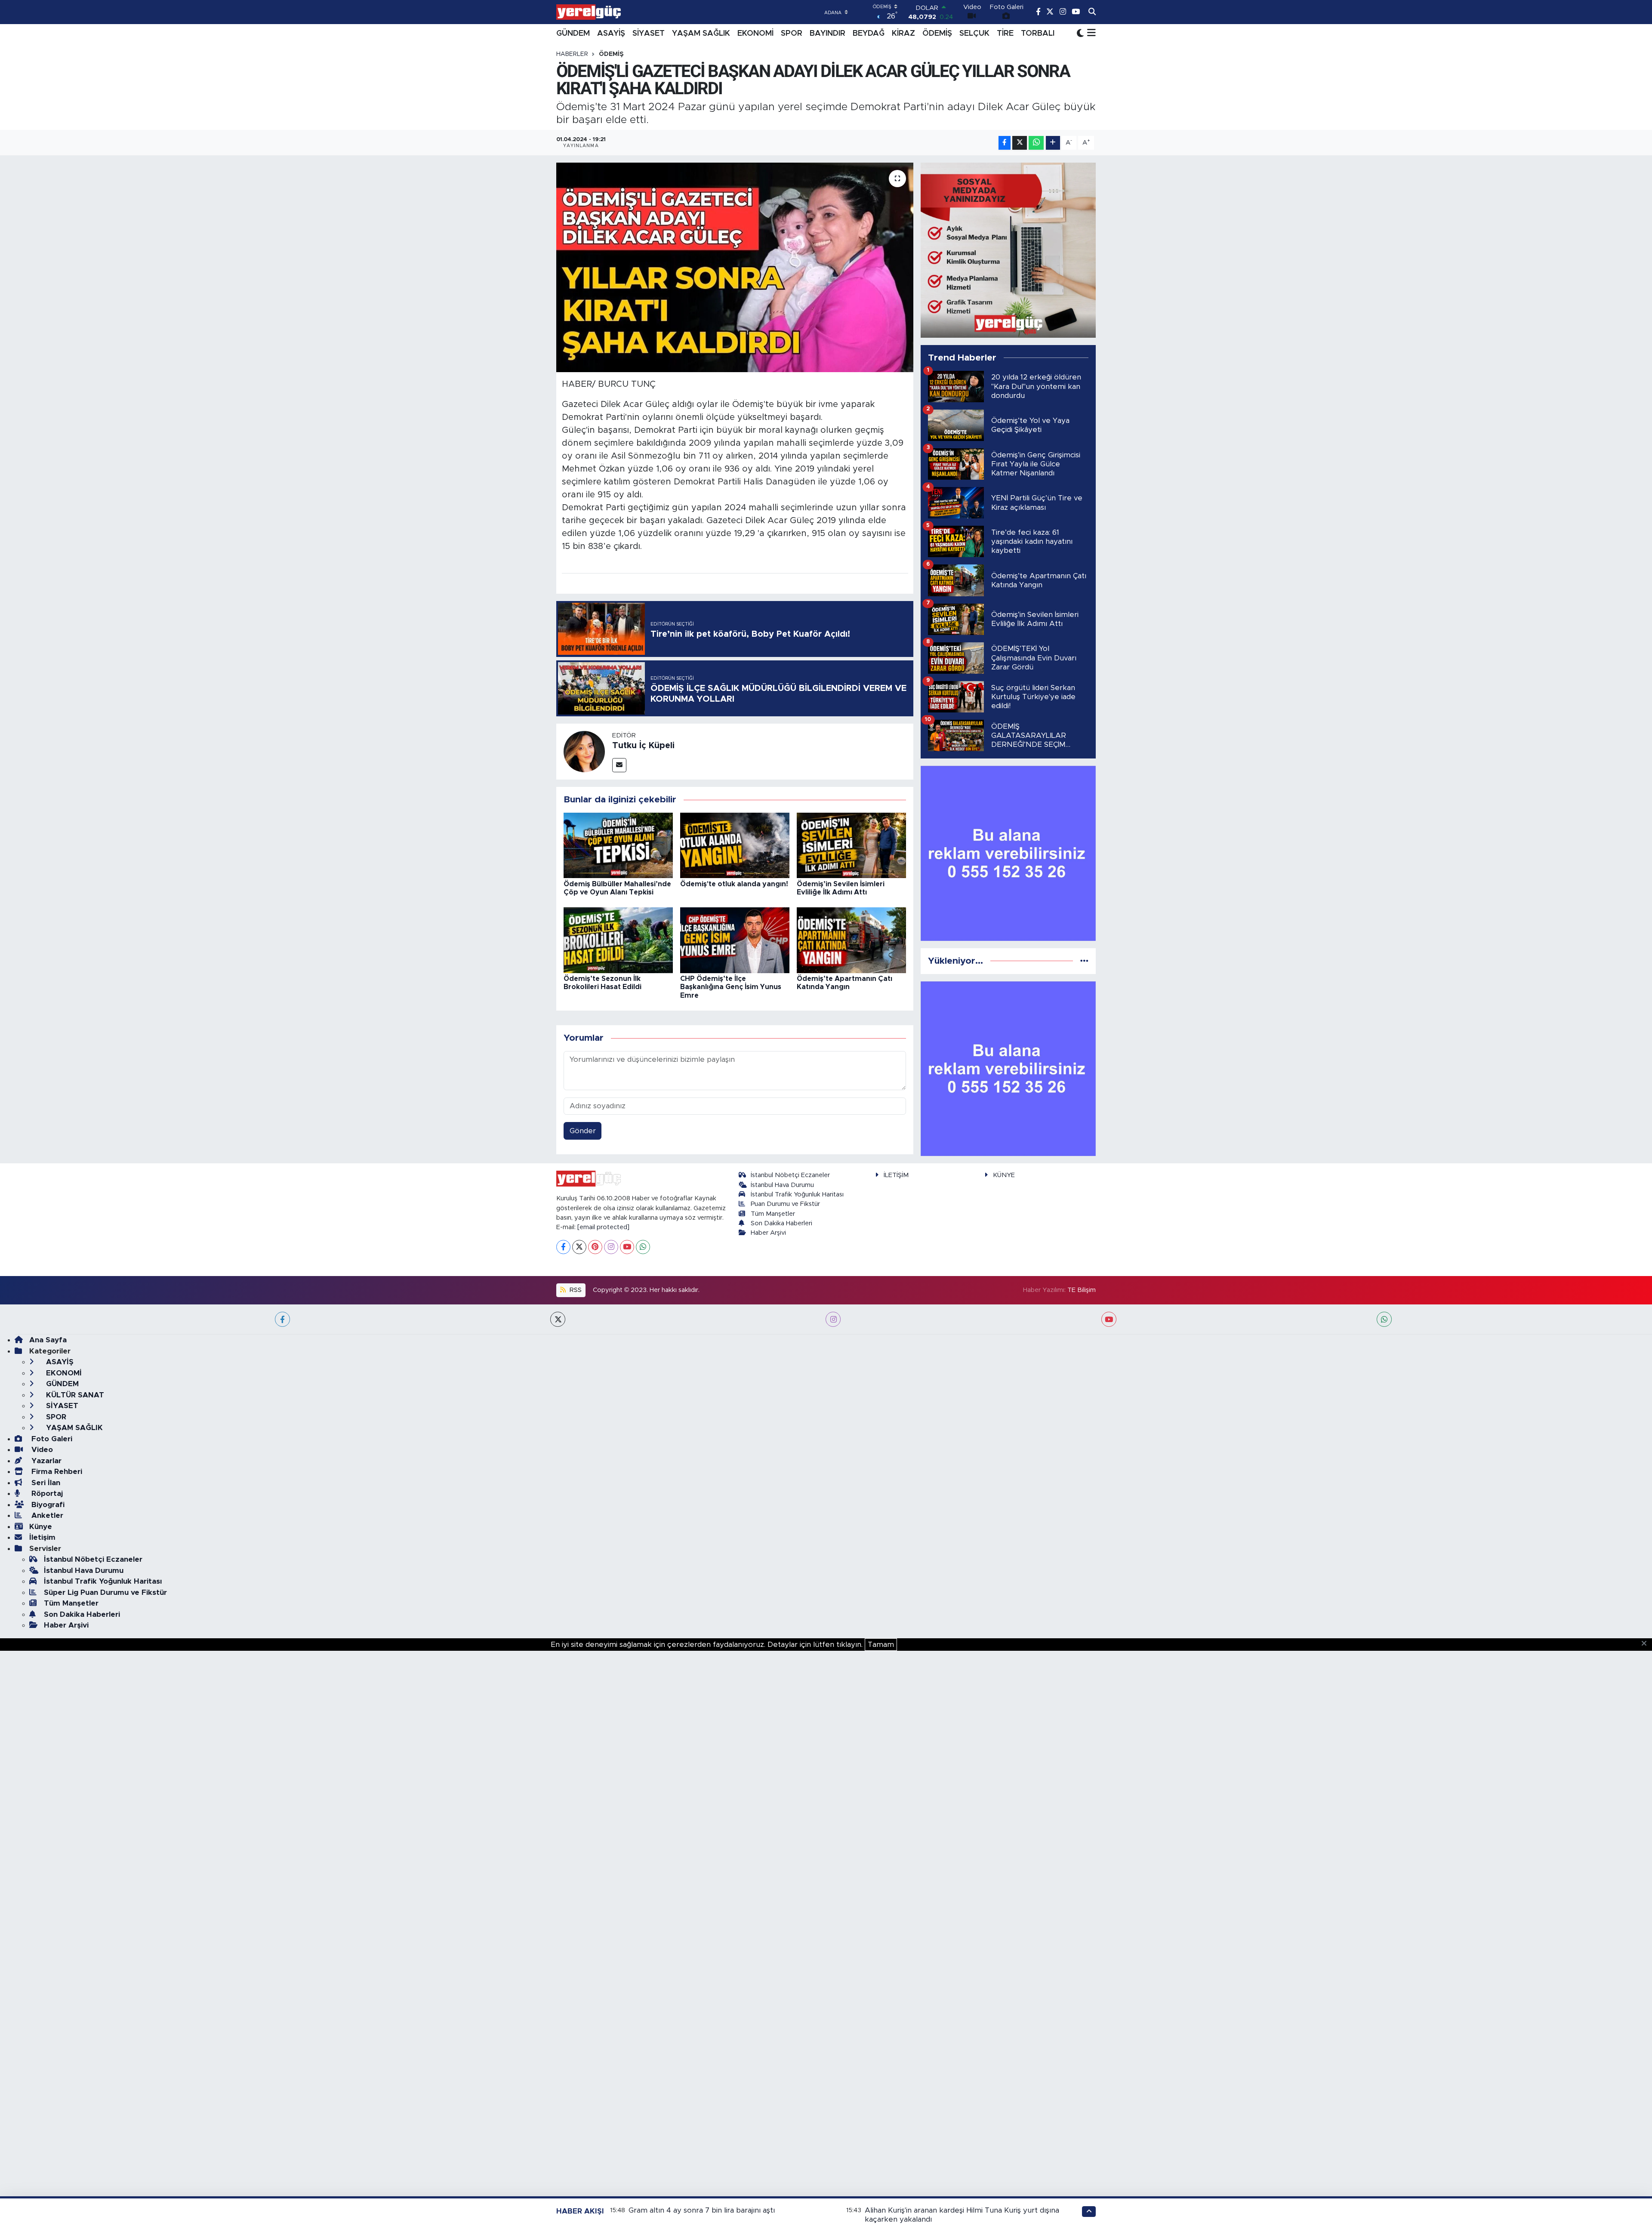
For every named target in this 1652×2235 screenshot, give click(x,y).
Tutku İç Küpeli (643, 746)
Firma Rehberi (56, 1472)
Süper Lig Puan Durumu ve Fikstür (105, 1592)
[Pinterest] (595, 1247)
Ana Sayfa (48, 1340)
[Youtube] (627, 1247)
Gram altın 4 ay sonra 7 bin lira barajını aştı (702, 2210)
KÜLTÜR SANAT (74, 1395)
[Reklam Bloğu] (1008, 250)
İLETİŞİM (896, 1175)
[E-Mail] (619, 765)
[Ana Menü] (1090, 34)
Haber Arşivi (768, 1233)
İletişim (42, 1537)
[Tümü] (1084, 961)
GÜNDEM (573, 34)
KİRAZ (903, 34)
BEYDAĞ (869, 34)
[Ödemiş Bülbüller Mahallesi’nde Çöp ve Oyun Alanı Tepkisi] (618, 845)
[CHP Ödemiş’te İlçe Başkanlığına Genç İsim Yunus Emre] (735, 940)
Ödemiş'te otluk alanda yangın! (734, 884)
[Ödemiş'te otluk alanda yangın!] (735, 845)
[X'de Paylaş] (1020, 143)
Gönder (583, 1131)
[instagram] (833, 1319)
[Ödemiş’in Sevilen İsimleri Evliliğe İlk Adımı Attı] (851, 845)
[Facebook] (563, 1247)
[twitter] (558, 1319)
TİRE (1005, 34)
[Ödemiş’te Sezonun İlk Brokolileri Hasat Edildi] (618, 940)
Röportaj (46, 1494)
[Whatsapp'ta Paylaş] (1036, 143)
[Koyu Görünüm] (1080, 33)
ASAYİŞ (611, 34)
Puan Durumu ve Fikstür (785, 1204)
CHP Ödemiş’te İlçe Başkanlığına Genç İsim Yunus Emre (731, 987)
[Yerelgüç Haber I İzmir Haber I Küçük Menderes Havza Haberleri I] (589, 12)
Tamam (881, 1645)
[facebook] (282, 1319)
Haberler (572, 54)
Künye (41, 1527)
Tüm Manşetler (773, 1214)
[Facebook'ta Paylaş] (1005, 143)
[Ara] (1092, 12)
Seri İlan (45, 1483)
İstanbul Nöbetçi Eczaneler (790, 1175)
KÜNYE (1004, 1175)
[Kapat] (1647, 1644)
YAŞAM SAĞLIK (701, 34)
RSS (575, 1290)
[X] (579, 1247)
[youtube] (1109, 1319)
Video (41, 1450)
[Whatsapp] (643, 1247)
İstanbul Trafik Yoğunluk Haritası (797, 1195)
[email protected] (603, 1227)
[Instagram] (611, 1247)
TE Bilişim (1082, 1290)
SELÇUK (974, 34)
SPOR (792, 34)
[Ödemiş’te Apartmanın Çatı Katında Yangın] (851, 940)
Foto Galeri (51, 1439)
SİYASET (649, 34)
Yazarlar (45, 1461)
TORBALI (1038, 34)
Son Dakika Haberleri (781, 1223)
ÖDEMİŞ (937, 34)
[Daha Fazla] (1053, 143)
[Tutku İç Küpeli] (584, 751)
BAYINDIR (828, 34)
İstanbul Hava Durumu (782, 1185)
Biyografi (47, 1505)
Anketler (46, 1515)
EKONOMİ (755, 34)
